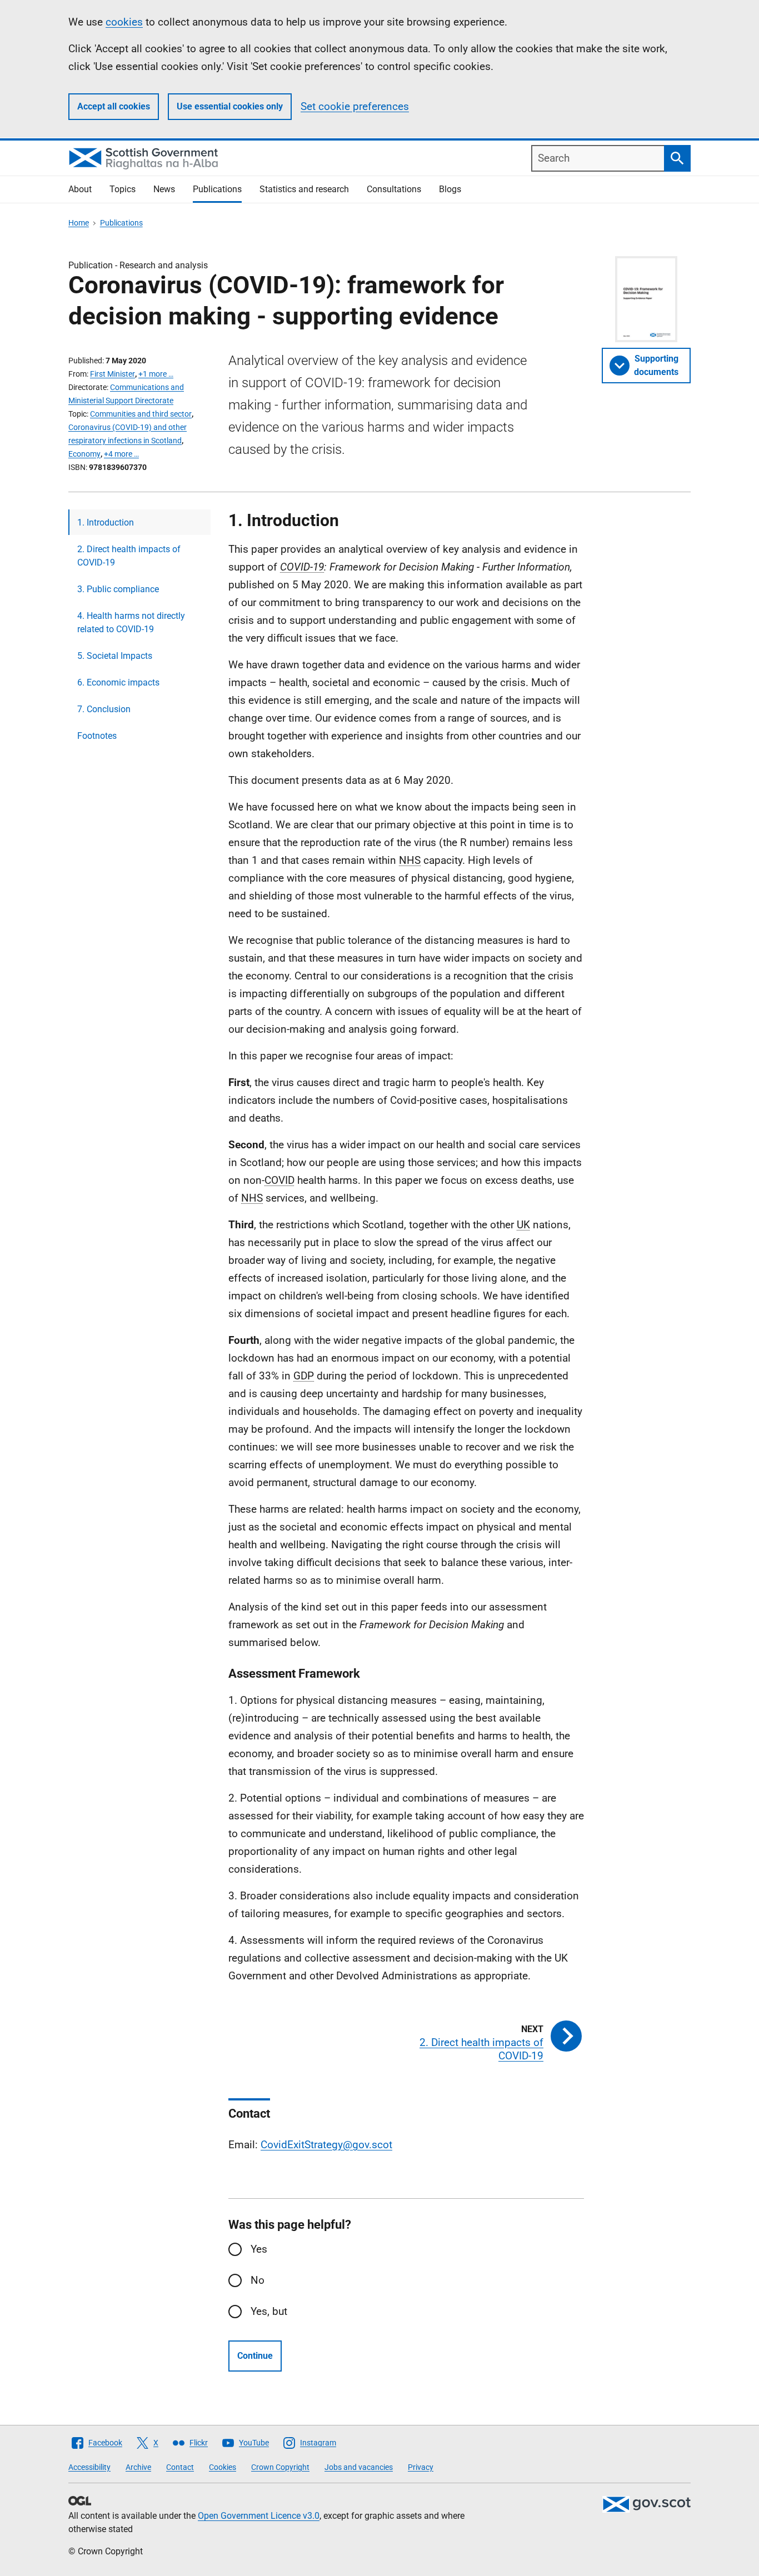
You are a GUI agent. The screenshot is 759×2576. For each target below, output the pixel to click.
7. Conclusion (104, 709)
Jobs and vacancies (359, 2467)
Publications (217, 189)
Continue (255, 2356)
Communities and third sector (141, 414)
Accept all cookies (114, 106)
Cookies (223, 2467)
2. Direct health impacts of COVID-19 (129, 556)
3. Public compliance (118, 589)
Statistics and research (304, 189)
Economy (84, 454)
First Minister (113, 374)
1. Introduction (106, 522)
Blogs (450, 189)
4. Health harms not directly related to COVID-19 (131, 622)
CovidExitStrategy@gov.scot (326, 2145)
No (258, 2280)
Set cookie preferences (355, 106)
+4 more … (121, 454)
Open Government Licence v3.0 (259, 2516)
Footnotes (97, 736)
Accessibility (89, 2467)
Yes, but (269, 2311)
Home (79, 223)
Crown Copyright (280, 2467)
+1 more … (156, 374)
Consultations (394, 189)
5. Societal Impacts (115, 656)
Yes (259, 2249)
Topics (123, 189)
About (80, 189)
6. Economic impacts (118, 682)
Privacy (421, 2467)
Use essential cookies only (230, 106)
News (164, 189)
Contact (180, 2467)
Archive (138, 2467)
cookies (124, 22)
